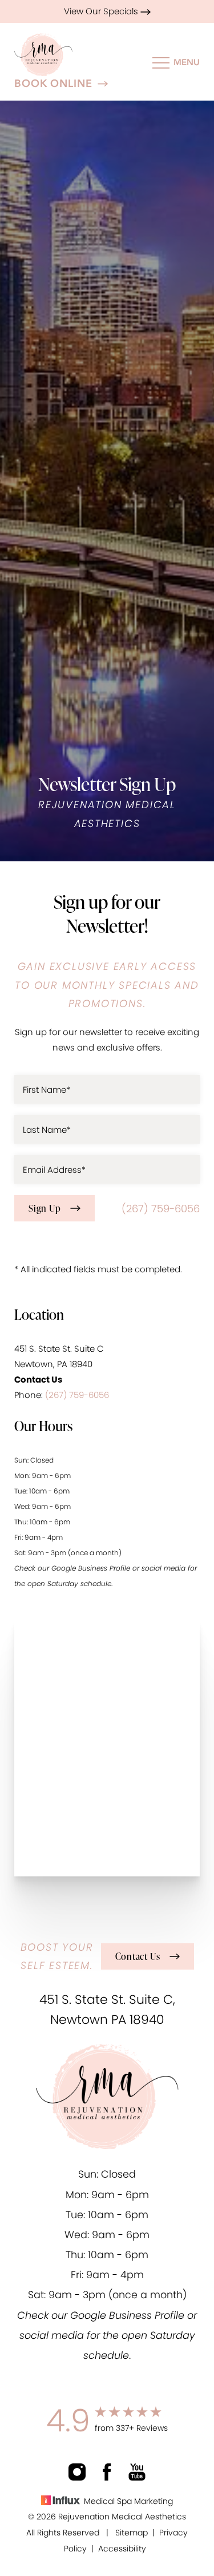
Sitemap (132, 2533)
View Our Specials (102, 11)
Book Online (53, 84)
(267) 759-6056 (161, 1209)
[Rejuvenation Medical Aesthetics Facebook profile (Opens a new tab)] (107, 2472)
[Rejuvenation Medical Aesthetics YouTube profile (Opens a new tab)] (137, 2472)
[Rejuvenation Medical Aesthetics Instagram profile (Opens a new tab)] (77, 2472)
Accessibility (122, 2549)
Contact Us (138, 1956)
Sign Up (45, 1208)
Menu (187, 62)
